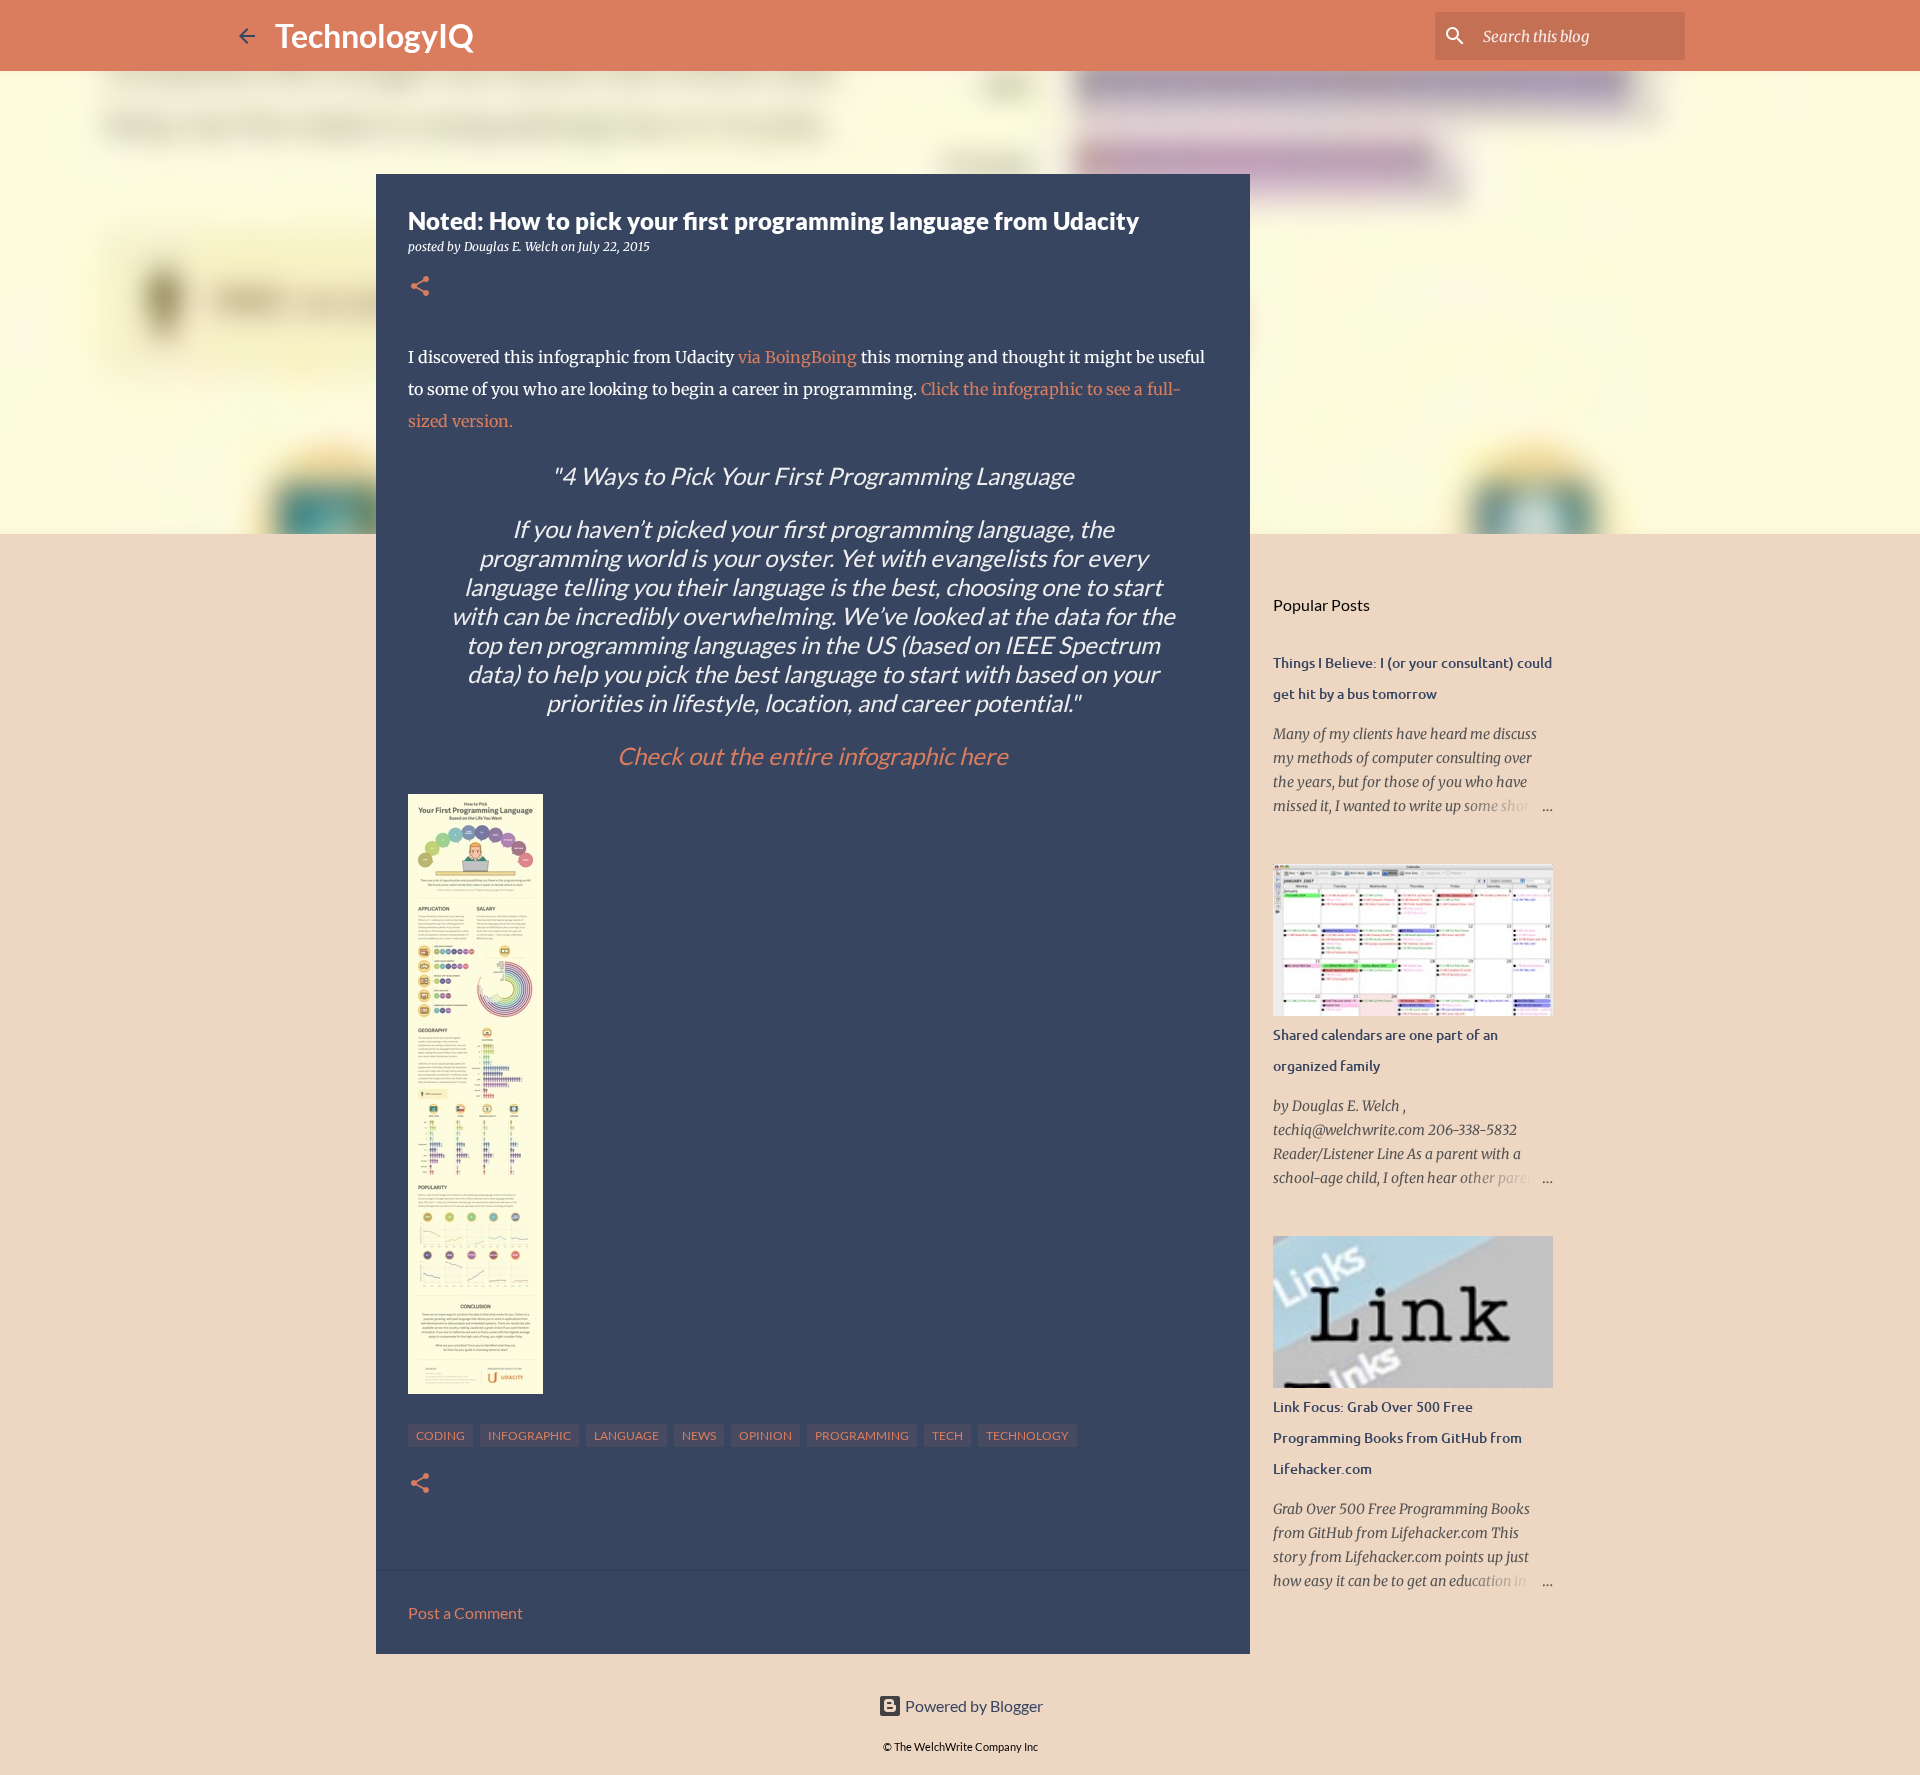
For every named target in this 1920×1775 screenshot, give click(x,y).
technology (1027, 1435)
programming (862, 1435)
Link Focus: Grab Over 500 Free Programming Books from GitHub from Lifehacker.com (1397, 1437)
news (699, 1435)
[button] (420, 287)
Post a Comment (465, 1612)
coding (440, 1435)
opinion (765, 1435)
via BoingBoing (797, 357)
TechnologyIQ (374, 35)
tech (947, 1435)
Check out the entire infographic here (812, 755)
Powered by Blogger (972, 1705)
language (626, 1435)
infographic (529, 1435)
